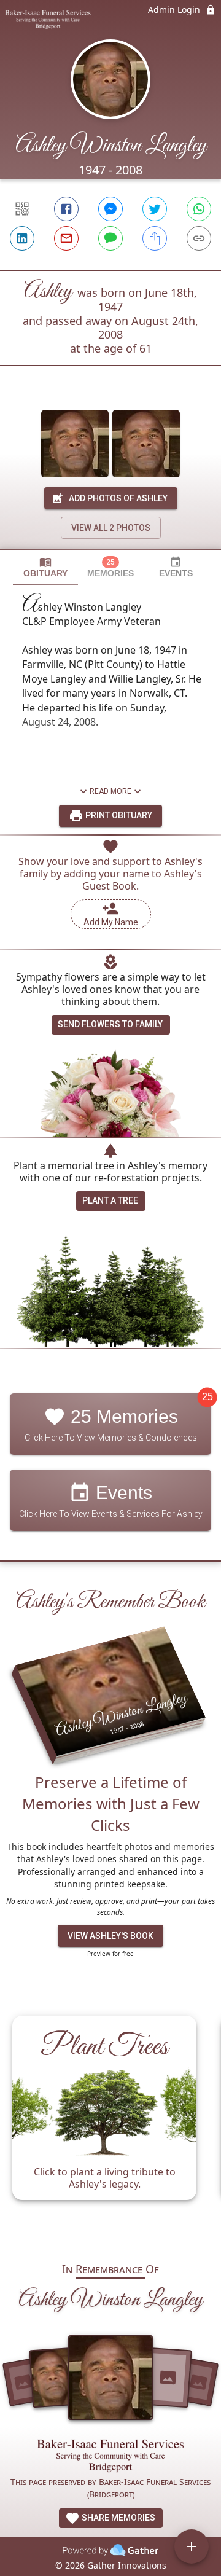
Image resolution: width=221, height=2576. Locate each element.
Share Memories (118, 2518)
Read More (110, 791)
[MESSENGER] (110, 209)
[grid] (110, 2123)
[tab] (45, 567)
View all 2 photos (111, 528)
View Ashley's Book (110, 1936)
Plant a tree (110, 1200)
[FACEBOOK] (66, 209)
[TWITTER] (155, 209)
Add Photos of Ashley (118, 498)
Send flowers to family (110, 1024)
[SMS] (110, 238)
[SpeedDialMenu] (192, 2547)
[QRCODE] (22, 209)
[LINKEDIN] (22, 238)
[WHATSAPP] (199, 209)
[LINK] (199, 238)
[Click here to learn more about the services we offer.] (110, 2457)
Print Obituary (118, 815)
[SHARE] (155, 238)
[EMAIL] (66, 238)
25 (207, 1397)
